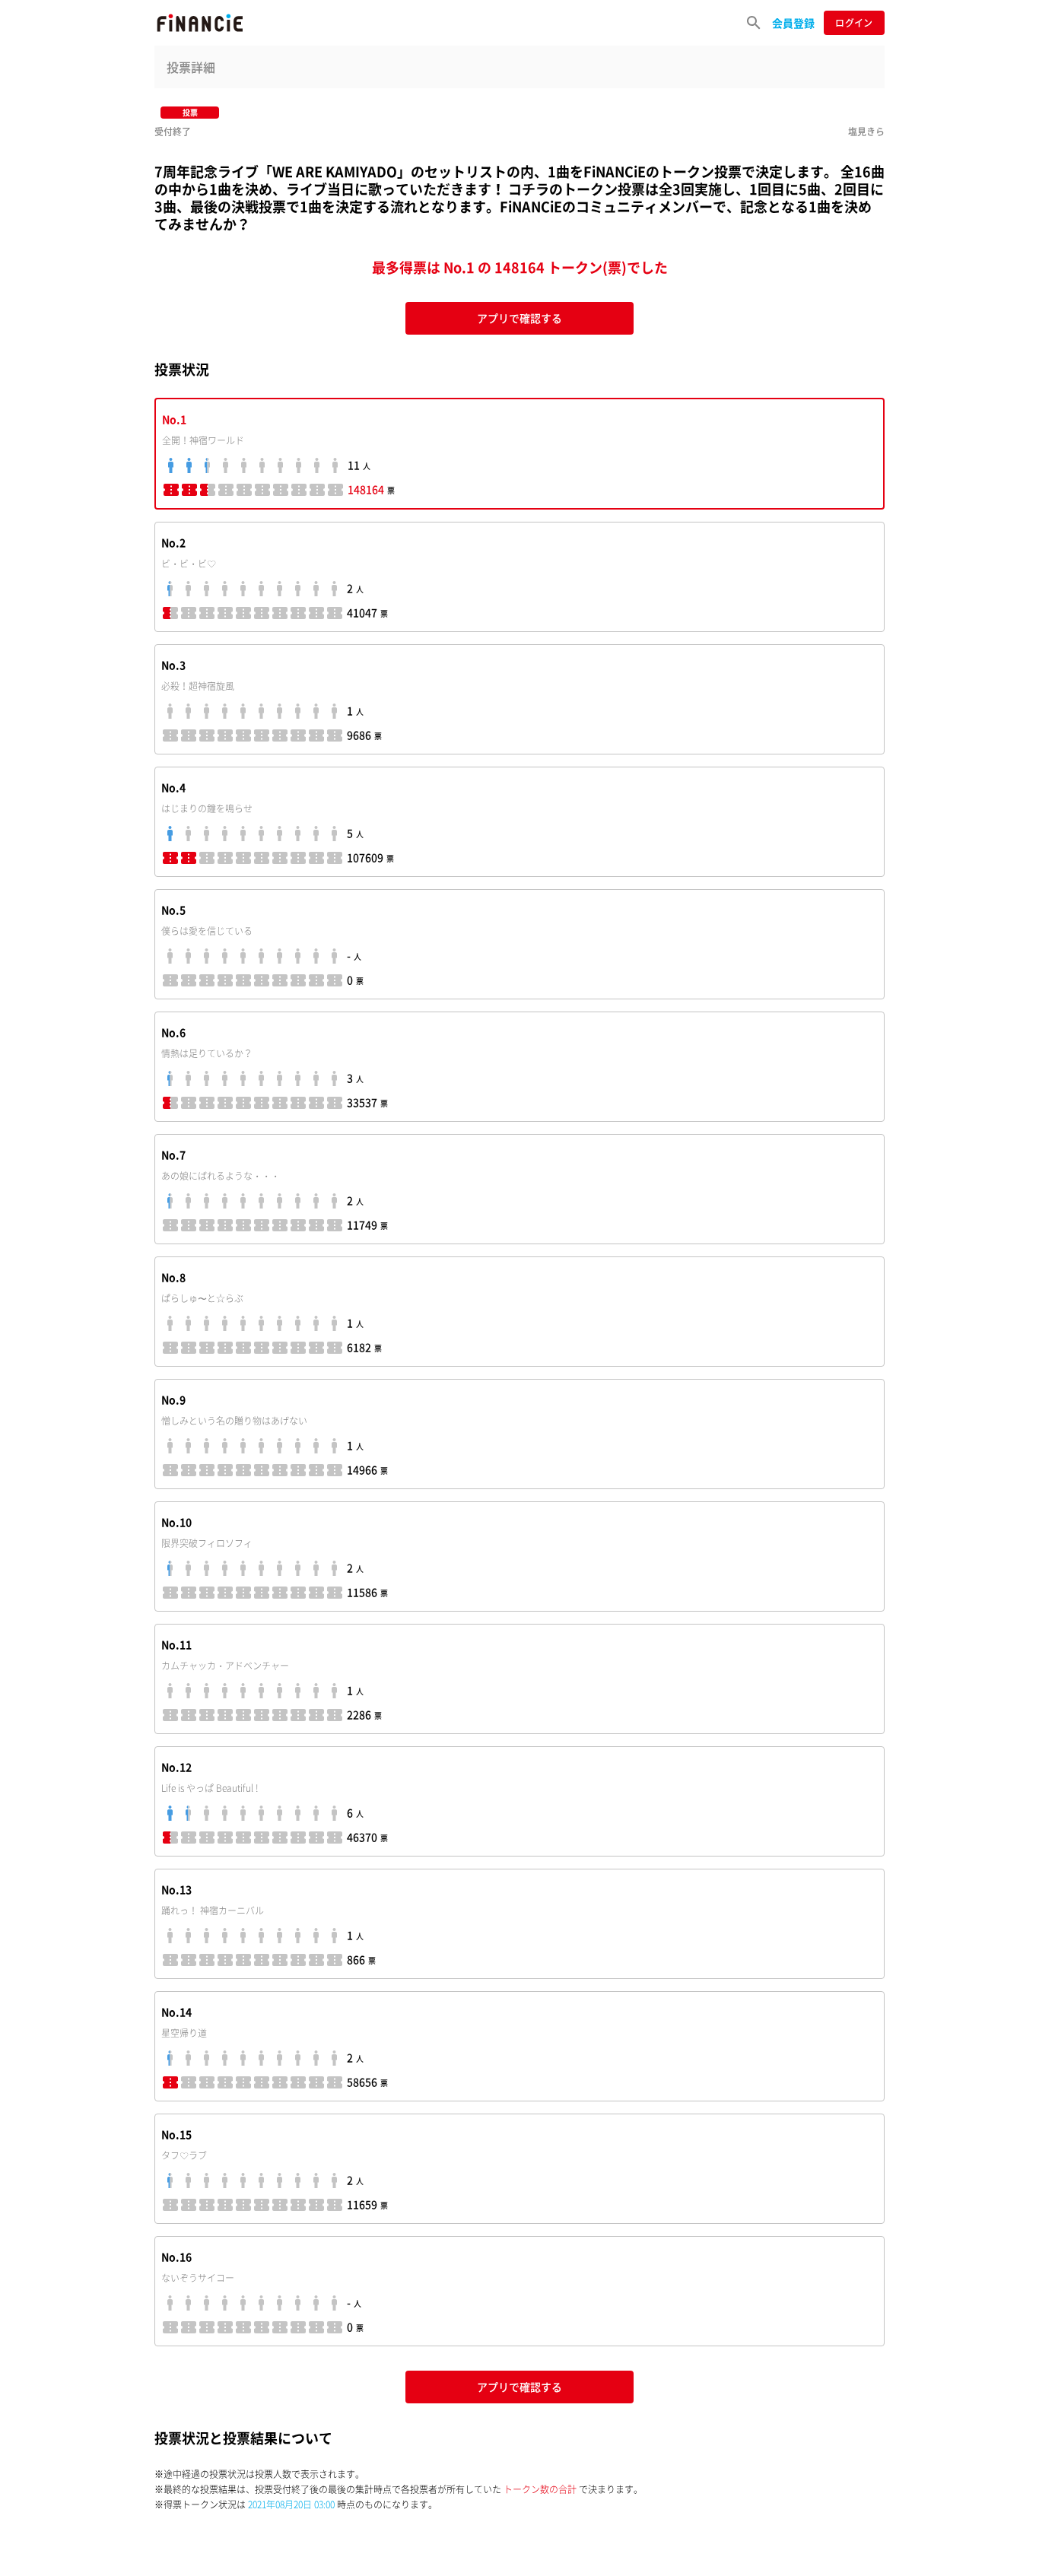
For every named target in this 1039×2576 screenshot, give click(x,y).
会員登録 (793, 23)
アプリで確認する (519, 318)
